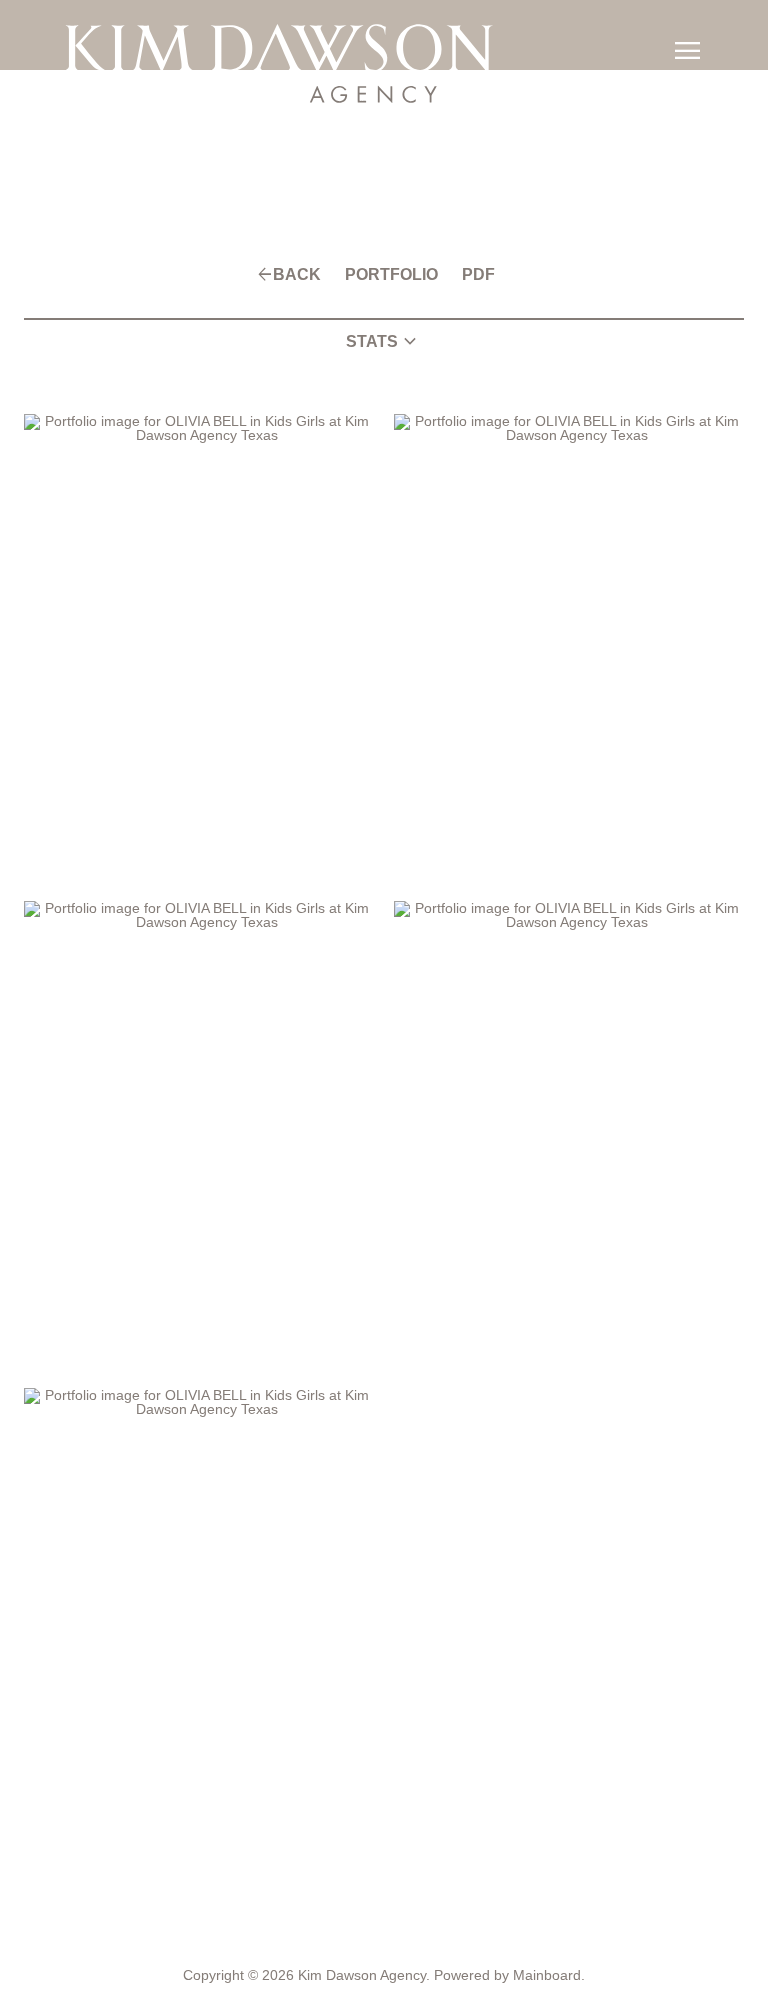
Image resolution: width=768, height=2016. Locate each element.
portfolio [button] (388, 275)
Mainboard (547, 1975)
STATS (384, 342)
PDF (472, 275)
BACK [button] (300, 275)
